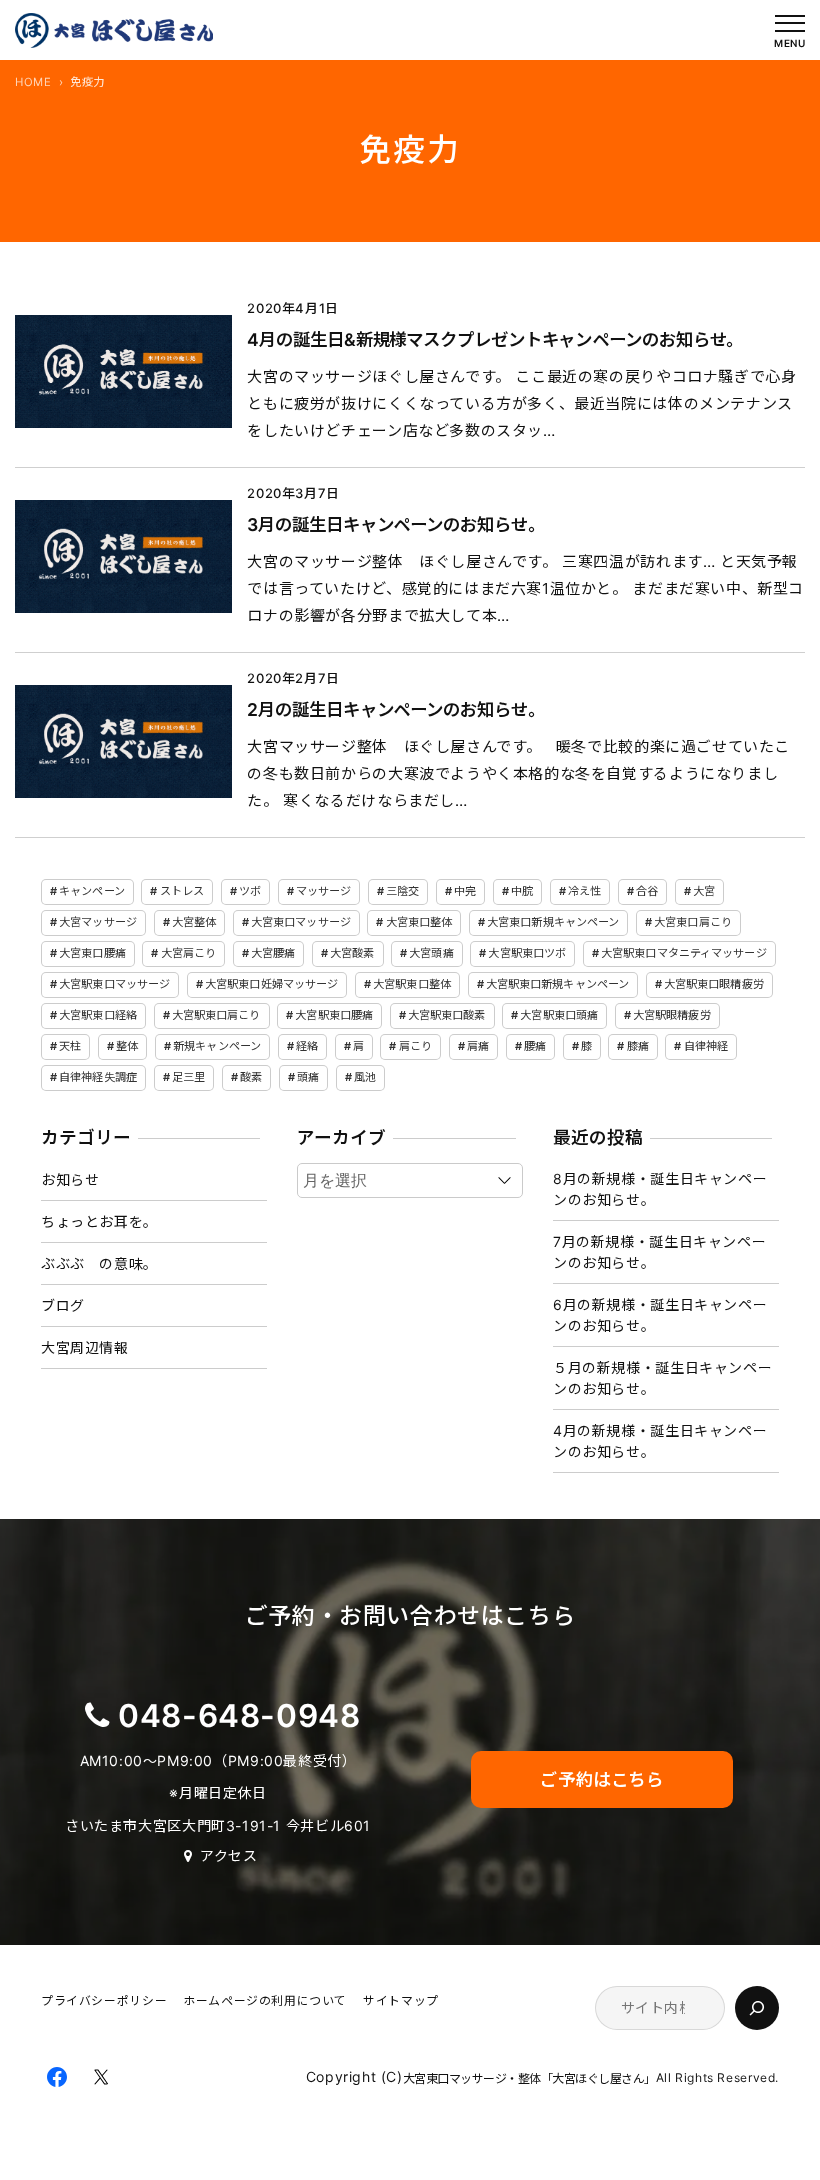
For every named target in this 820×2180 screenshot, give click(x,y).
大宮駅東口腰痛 (334, 1015)
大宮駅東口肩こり (216, 1015)
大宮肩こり (189, 953)
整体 (127, 1046)
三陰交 (402, 891)
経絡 (307, 1046)
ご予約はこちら (601, 1779)
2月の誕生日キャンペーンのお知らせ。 (391, 709)
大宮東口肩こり (693, 922)
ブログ (63, 1305)
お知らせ (70, 1179)
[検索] (757, 2008)
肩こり (415, 1046)
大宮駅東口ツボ (527, 953)
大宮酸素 (352, 953)
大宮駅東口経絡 (98, 1015)
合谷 (647, 891)
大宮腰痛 (273, 953)
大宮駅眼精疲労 (672, 1015)
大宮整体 (194, 922)
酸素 (251, 1077)
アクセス (228, 1855)
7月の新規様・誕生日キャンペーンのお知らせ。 (659, 1252)
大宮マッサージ (98, 922)
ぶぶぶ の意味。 (99, 1263)
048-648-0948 (239, 1716)
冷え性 (584, 891)
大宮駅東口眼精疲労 (714, 984)
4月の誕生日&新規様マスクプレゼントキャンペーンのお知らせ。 (490, 339)
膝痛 (638, 1046)
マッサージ (324, 891)
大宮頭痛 (431, 953)
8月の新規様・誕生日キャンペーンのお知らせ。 (660, 1189)
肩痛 (478, 1046)
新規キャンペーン (217, 1046)
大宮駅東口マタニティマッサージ (684, 953)
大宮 (704, 891)
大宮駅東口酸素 (447, 1015)
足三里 (188, 1077)
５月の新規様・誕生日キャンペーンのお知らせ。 (662, 1378)
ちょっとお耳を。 (99, 1221)
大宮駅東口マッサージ (114, 984)
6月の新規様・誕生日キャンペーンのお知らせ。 (660, 1315)
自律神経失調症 (98, 1077)
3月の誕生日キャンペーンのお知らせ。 (391, 524)
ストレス (182, 891)
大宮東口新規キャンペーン (553, 922)
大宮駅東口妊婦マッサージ (271, 984)
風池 (365, 1077)
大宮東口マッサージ (301, 922)
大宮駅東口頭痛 (559, 1015)
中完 (465, 891)
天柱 (70, 1046)
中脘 (522, 891)
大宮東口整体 (419, 922)
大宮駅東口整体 (412, 984)
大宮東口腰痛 (92, 953)
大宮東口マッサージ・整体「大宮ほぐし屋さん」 (529, 2078)
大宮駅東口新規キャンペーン (557, 984)
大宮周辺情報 (85, 1347)
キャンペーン (92, 891)
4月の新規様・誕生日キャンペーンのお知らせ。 (660, 1441)
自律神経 (706, 1046)
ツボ (250, 891)
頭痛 (308, 1077)
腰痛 (535, 1046)
